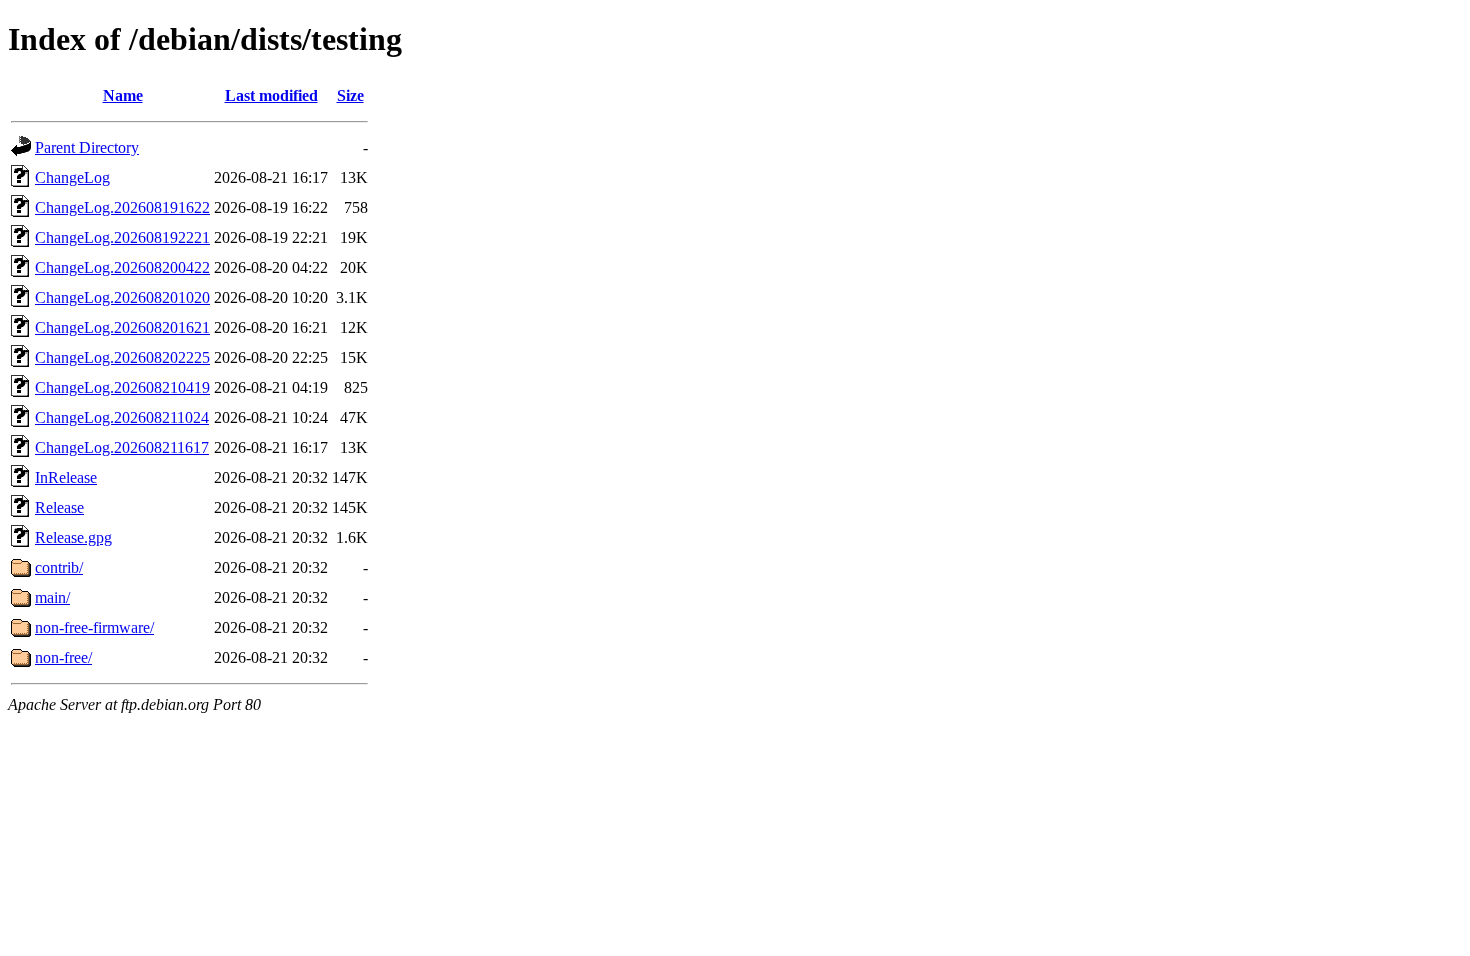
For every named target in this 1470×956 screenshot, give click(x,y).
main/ (52, 597)
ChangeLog (72, 177)
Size (350, 95)
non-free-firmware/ (94, 627)
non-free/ (63, 657)
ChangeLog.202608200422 (122, 267)
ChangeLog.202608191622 (122, 207)
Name (123, 95)
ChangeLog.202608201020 (122, 297)
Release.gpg (73, 537)
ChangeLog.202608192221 (122, 237)
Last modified (271, 95)
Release (59, 507)
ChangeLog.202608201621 (122, 327)
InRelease (66, 477)
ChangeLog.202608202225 (122, 357)
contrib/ (59, 567)
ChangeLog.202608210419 (122, 387)
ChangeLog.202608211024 (122, 417)
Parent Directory (87, 147)
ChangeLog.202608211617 (122, 447)
